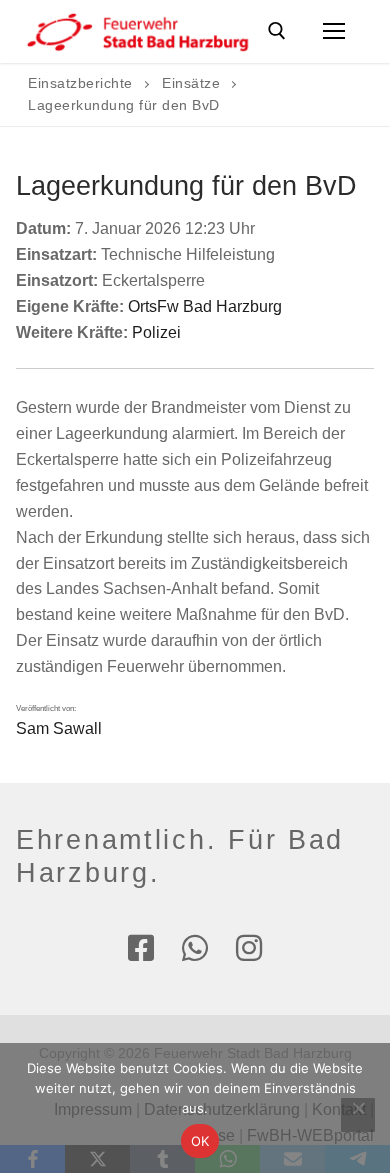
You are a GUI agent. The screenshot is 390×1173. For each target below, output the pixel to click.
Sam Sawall (59, 728)
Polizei (156, 332)
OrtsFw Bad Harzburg (205, 306)
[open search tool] (277, 31)
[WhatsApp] (195, 948)
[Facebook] (141, 948)
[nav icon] (334, 32)
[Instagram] (249, 948)
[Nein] (358, 1115)
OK (200, 1141)
